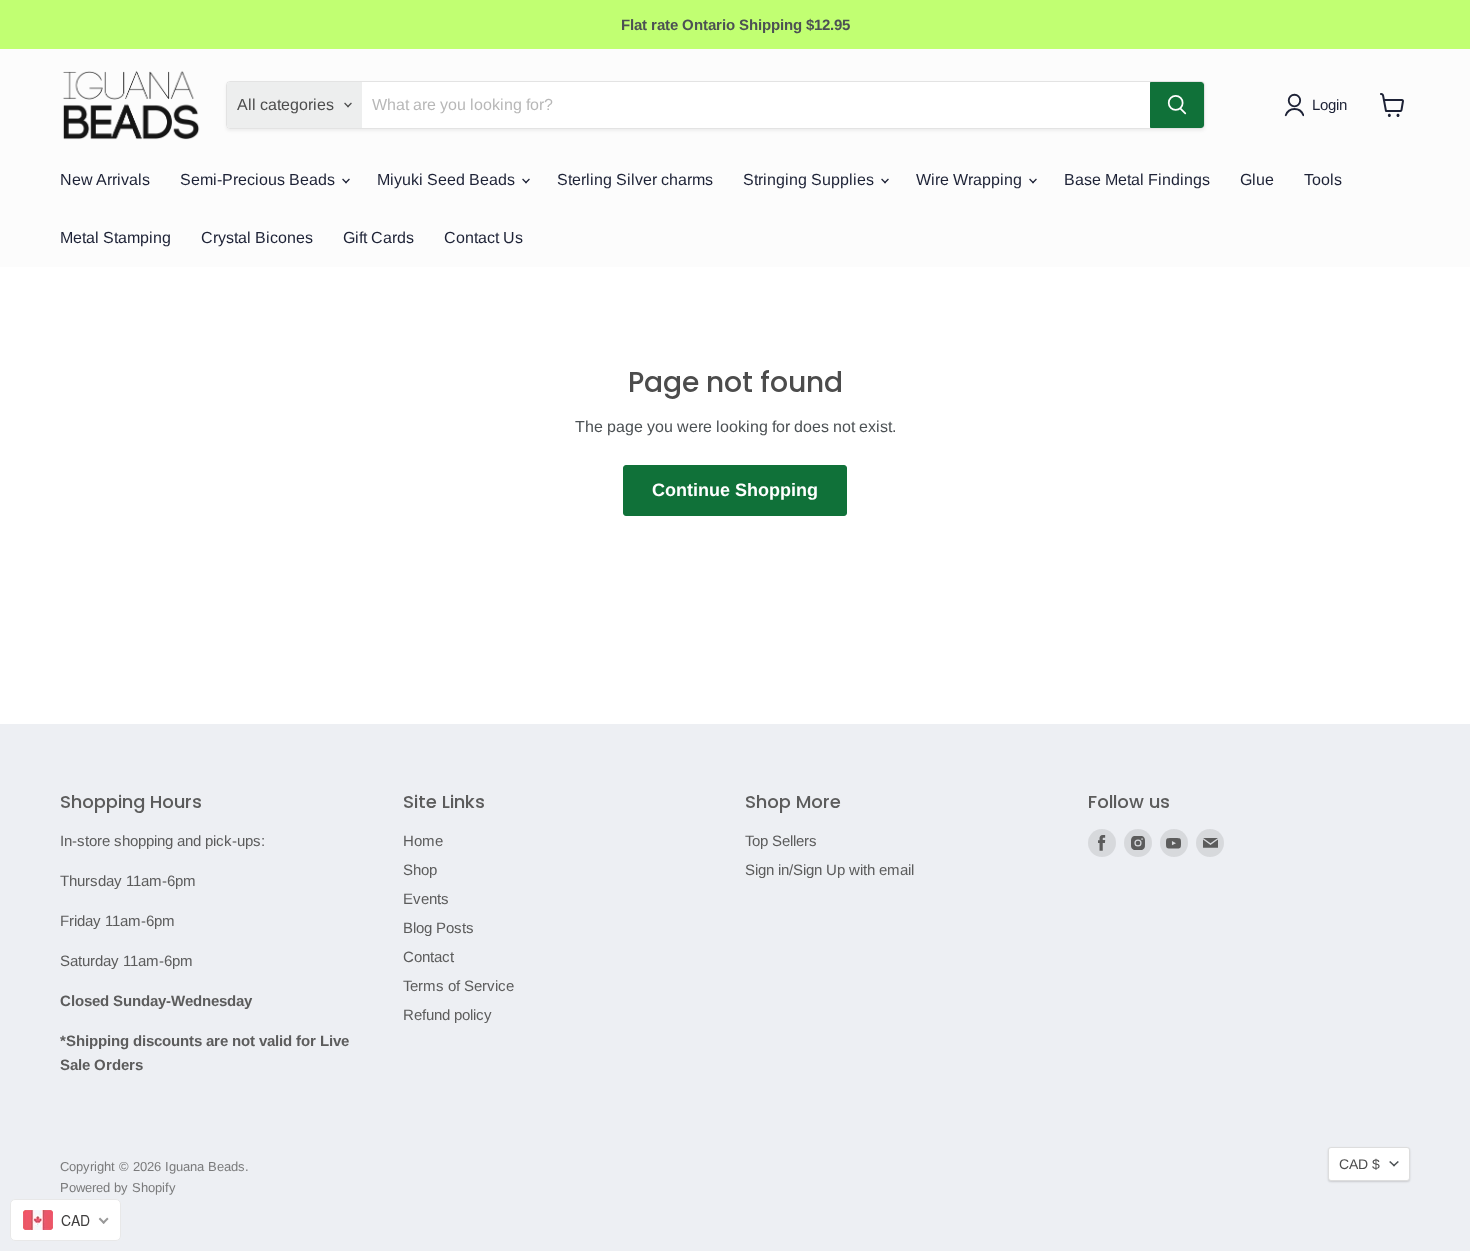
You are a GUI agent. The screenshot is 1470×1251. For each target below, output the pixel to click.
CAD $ (1359, 1164)
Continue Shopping (735, 490)
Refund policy (447, 1014)
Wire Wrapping (971, 179)
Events (426, 898)
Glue (1257, 179)
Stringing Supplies (810, 179)
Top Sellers (781, 840)
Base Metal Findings (1137, 179)
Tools (1323, 179)
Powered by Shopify (118, 1187)
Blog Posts (438, 927)
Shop (420, 869)
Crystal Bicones (257, 237)
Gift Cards (378, 237)
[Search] (1177, 105)
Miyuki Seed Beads (448, 179)
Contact (428, 956)
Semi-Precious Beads (259, 179)
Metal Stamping (115, 237)
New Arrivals (105, 179)
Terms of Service (458, 985)
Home (423, 840)
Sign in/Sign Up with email (829, 869)
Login (1329, 104)
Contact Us (483, 237)
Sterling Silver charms (635, 179)
